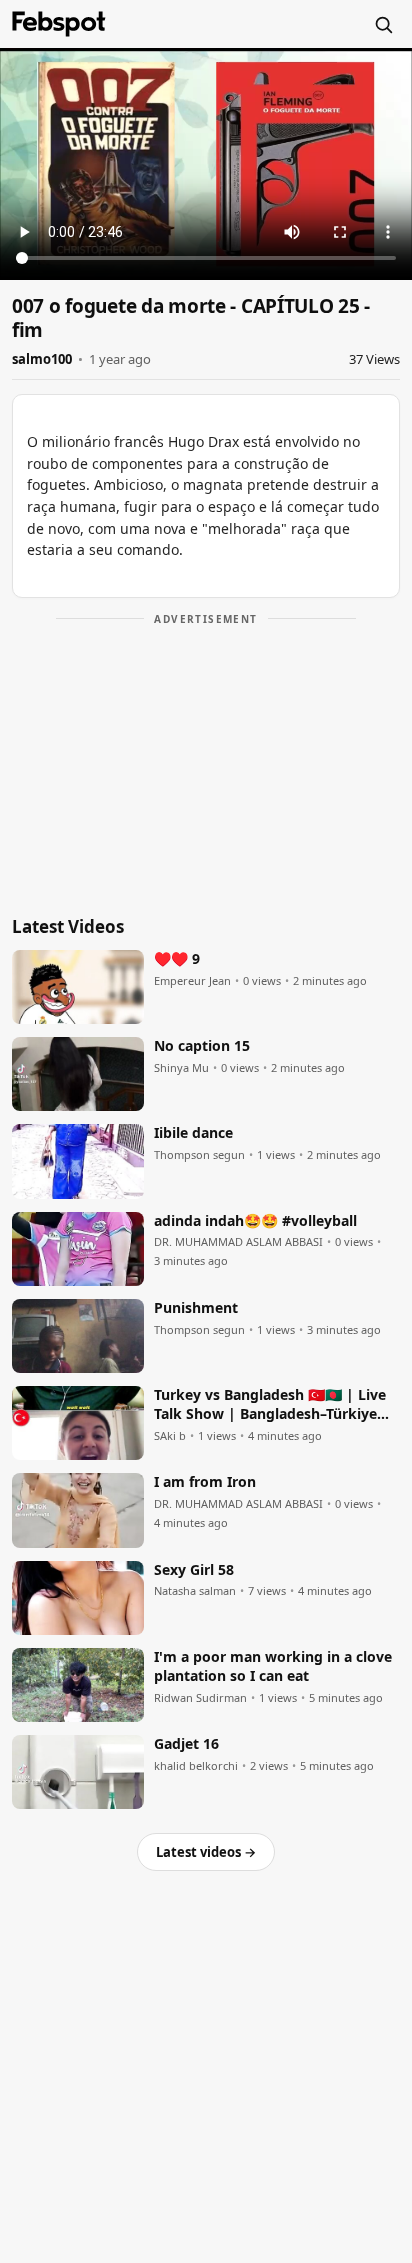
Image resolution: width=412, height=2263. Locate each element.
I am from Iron (205, 1482)
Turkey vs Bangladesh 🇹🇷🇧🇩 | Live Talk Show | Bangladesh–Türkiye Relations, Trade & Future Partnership (270, 1405)
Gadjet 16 (186, 1744)
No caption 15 (202, 1046)
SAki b (170, 1436)
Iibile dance (193, 1133)
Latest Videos (68, 926)
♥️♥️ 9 (177, 959)
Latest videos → (206, 1852)
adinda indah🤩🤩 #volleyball (255, 1221)
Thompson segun (199, 1155)
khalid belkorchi (196, 1766)
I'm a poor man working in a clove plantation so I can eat (273, 1666)
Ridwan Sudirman (200, 1698)
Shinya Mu (181, 1068)
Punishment (196, 1308)
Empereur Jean (192, 981)
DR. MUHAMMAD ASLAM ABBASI (238, 1242)
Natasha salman (195, 1591)
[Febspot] (59, 24)
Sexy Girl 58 (194, 1570)
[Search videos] (383, 24)
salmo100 (42, 359)
